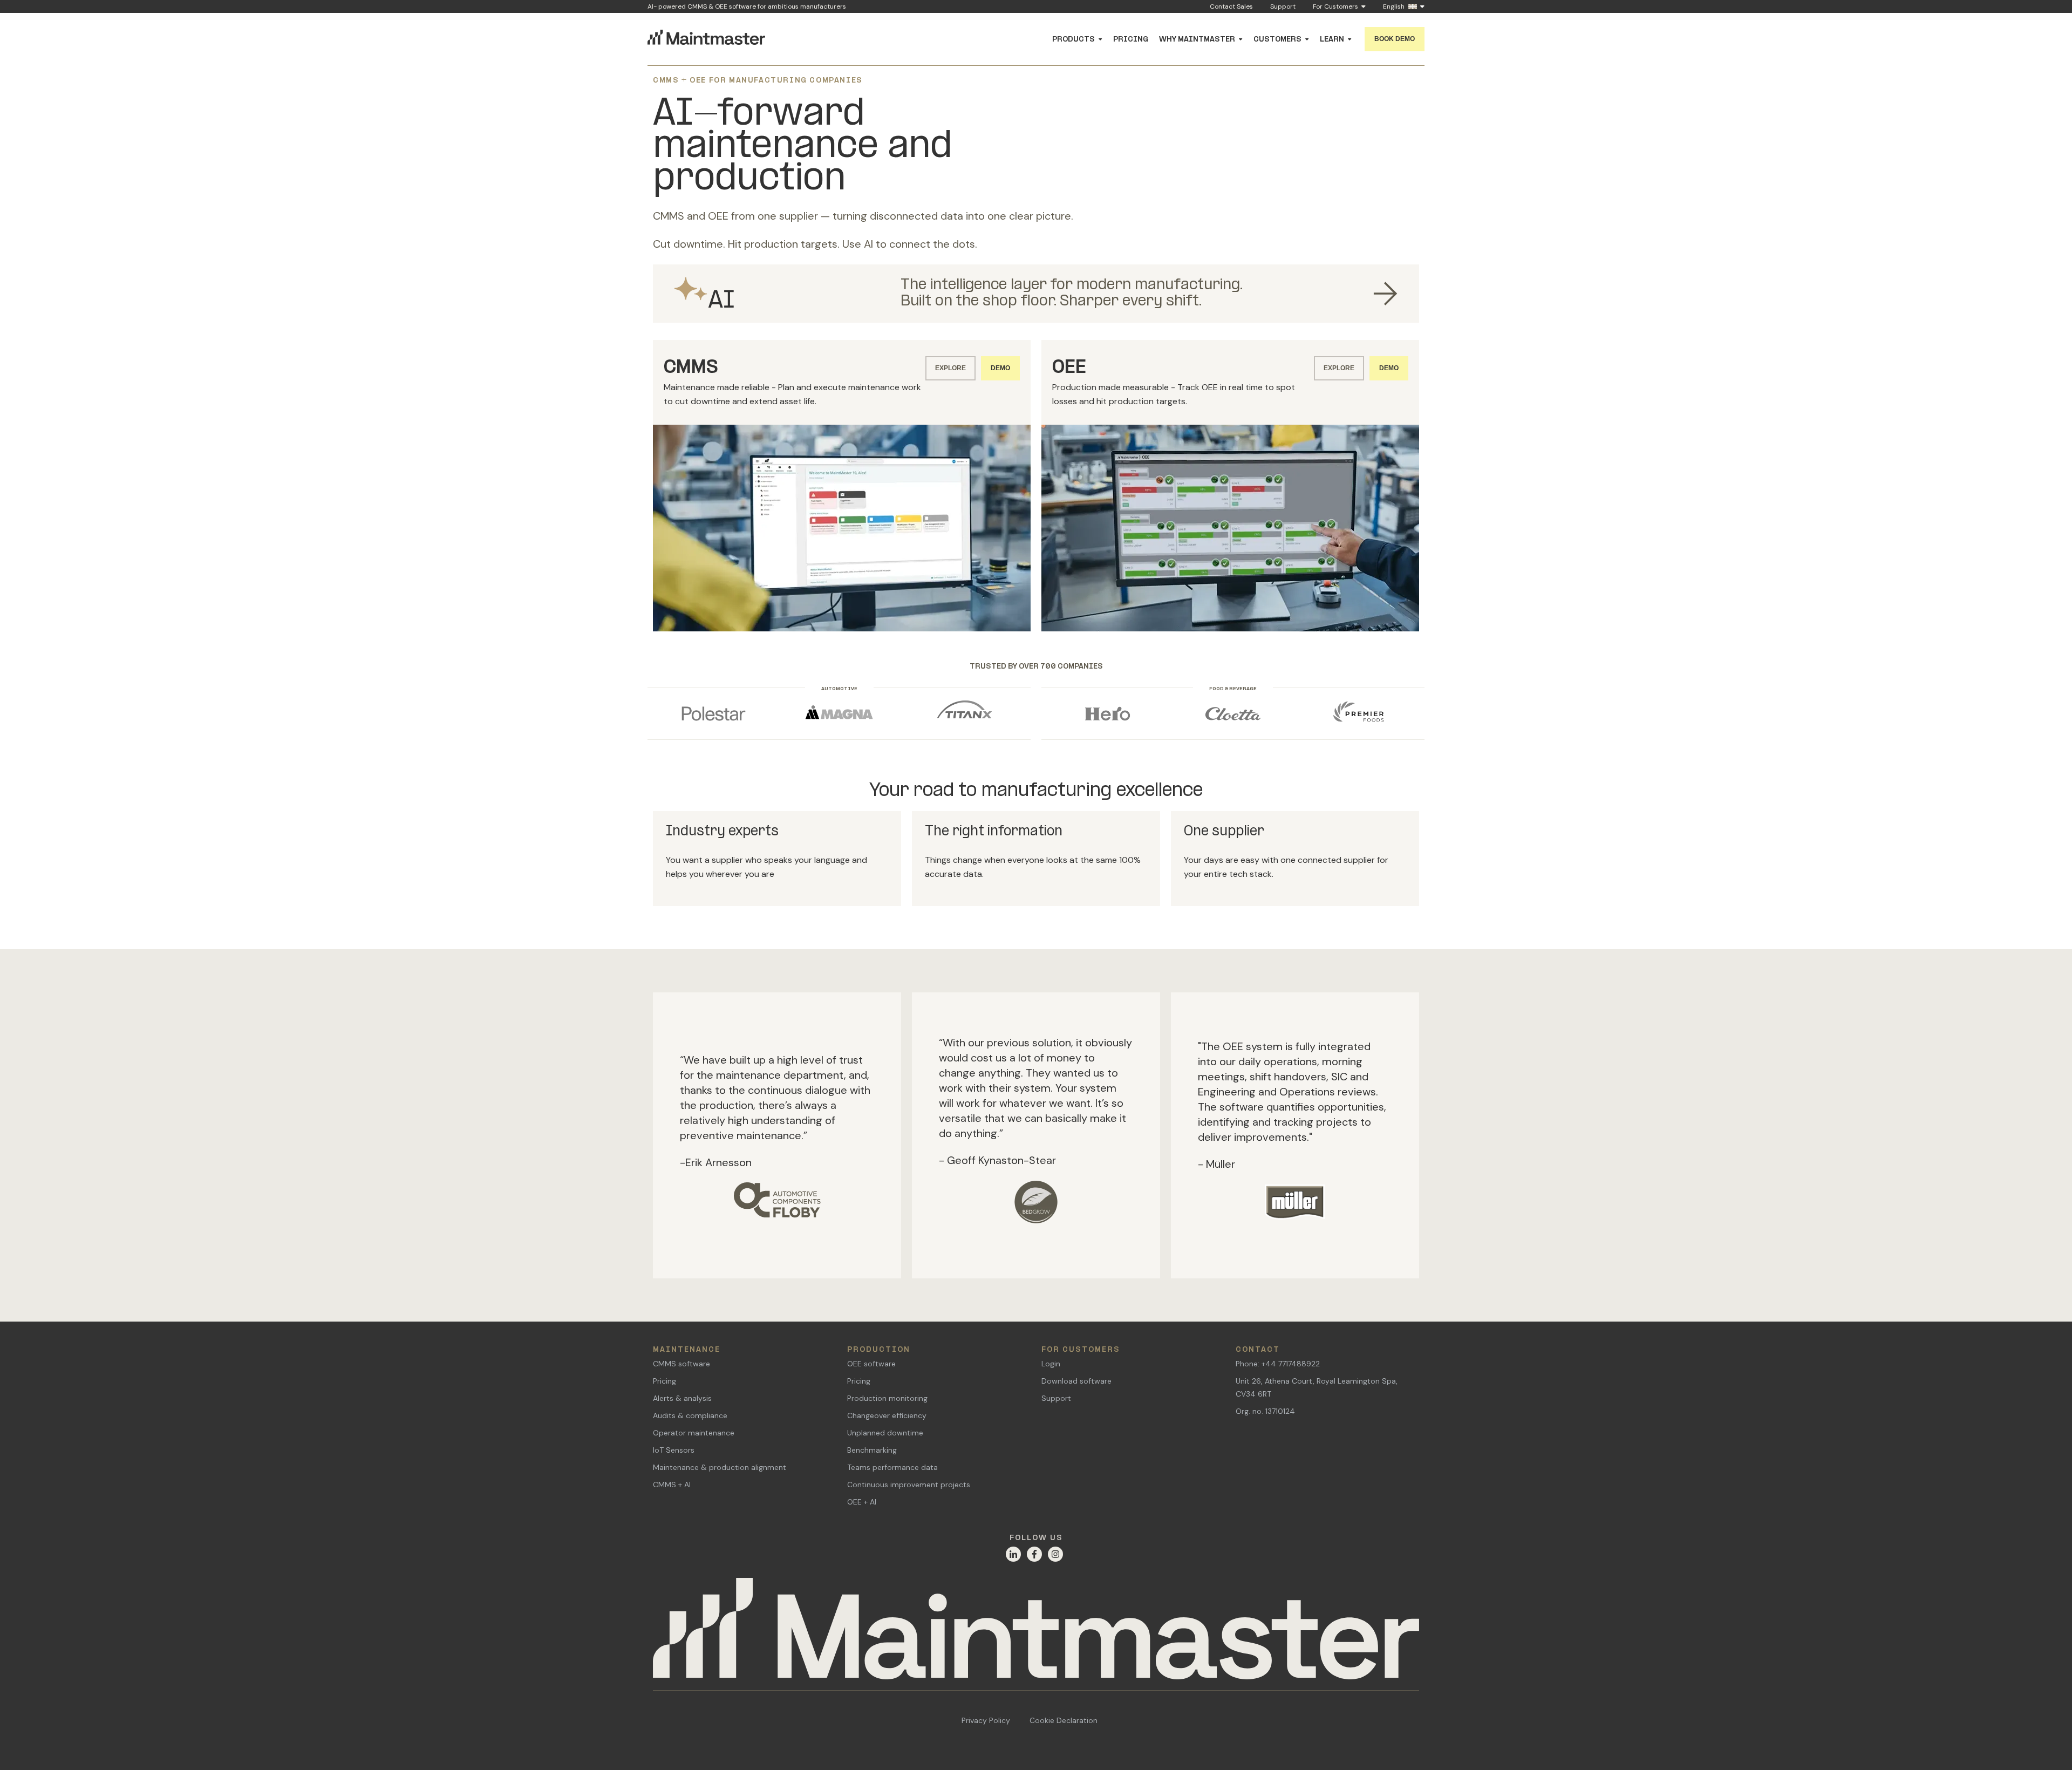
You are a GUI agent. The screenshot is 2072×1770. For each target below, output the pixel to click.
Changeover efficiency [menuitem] (887, 1410)
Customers (1277, 40)
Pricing (1131, 40)
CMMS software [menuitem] (681, 1358)
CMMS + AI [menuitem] (672, 1479)
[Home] (1036, 1629)
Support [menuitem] (1056, 1393)
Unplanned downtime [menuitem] (885, 1427)
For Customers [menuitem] (1081, 1344)
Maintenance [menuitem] (687, 1344)
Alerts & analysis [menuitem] (682, 1393)
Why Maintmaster (1197, 40)
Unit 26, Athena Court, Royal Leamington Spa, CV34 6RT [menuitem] (1317, 1382)
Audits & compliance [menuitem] (690, 1410)
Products (1074, 40)
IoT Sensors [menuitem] (674, 1445)
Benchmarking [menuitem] (872, 1445)
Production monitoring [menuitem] (887, 1393)
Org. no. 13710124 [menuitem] (1265, 1406)
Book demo (1395, 39)
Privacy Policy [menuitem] (986, 1715)
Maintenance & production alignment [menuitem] (720, 1462)
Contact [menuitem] (1258, 1344)
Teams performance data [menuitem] (892, 1462)
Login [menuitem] (1051, 1358)
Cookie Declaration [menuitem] (1064, 1715)
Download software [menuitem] (1076, 1376)
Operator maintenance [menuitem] (694, 1427)
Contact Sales (1231, 6)
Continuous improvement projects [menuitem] (909, 1479)
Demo (1000, 368)
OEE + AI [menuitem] (862, 1496)
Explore (950, 368)
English (1394, 7)
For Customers (1335, 7)
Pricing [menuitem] (664, 1376)
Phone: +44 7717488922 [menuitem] (1278, 1358)
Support (1283, 6)
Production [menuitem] (879, 1344)
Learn (1332, 40)
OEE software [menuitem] (871, 1358)
